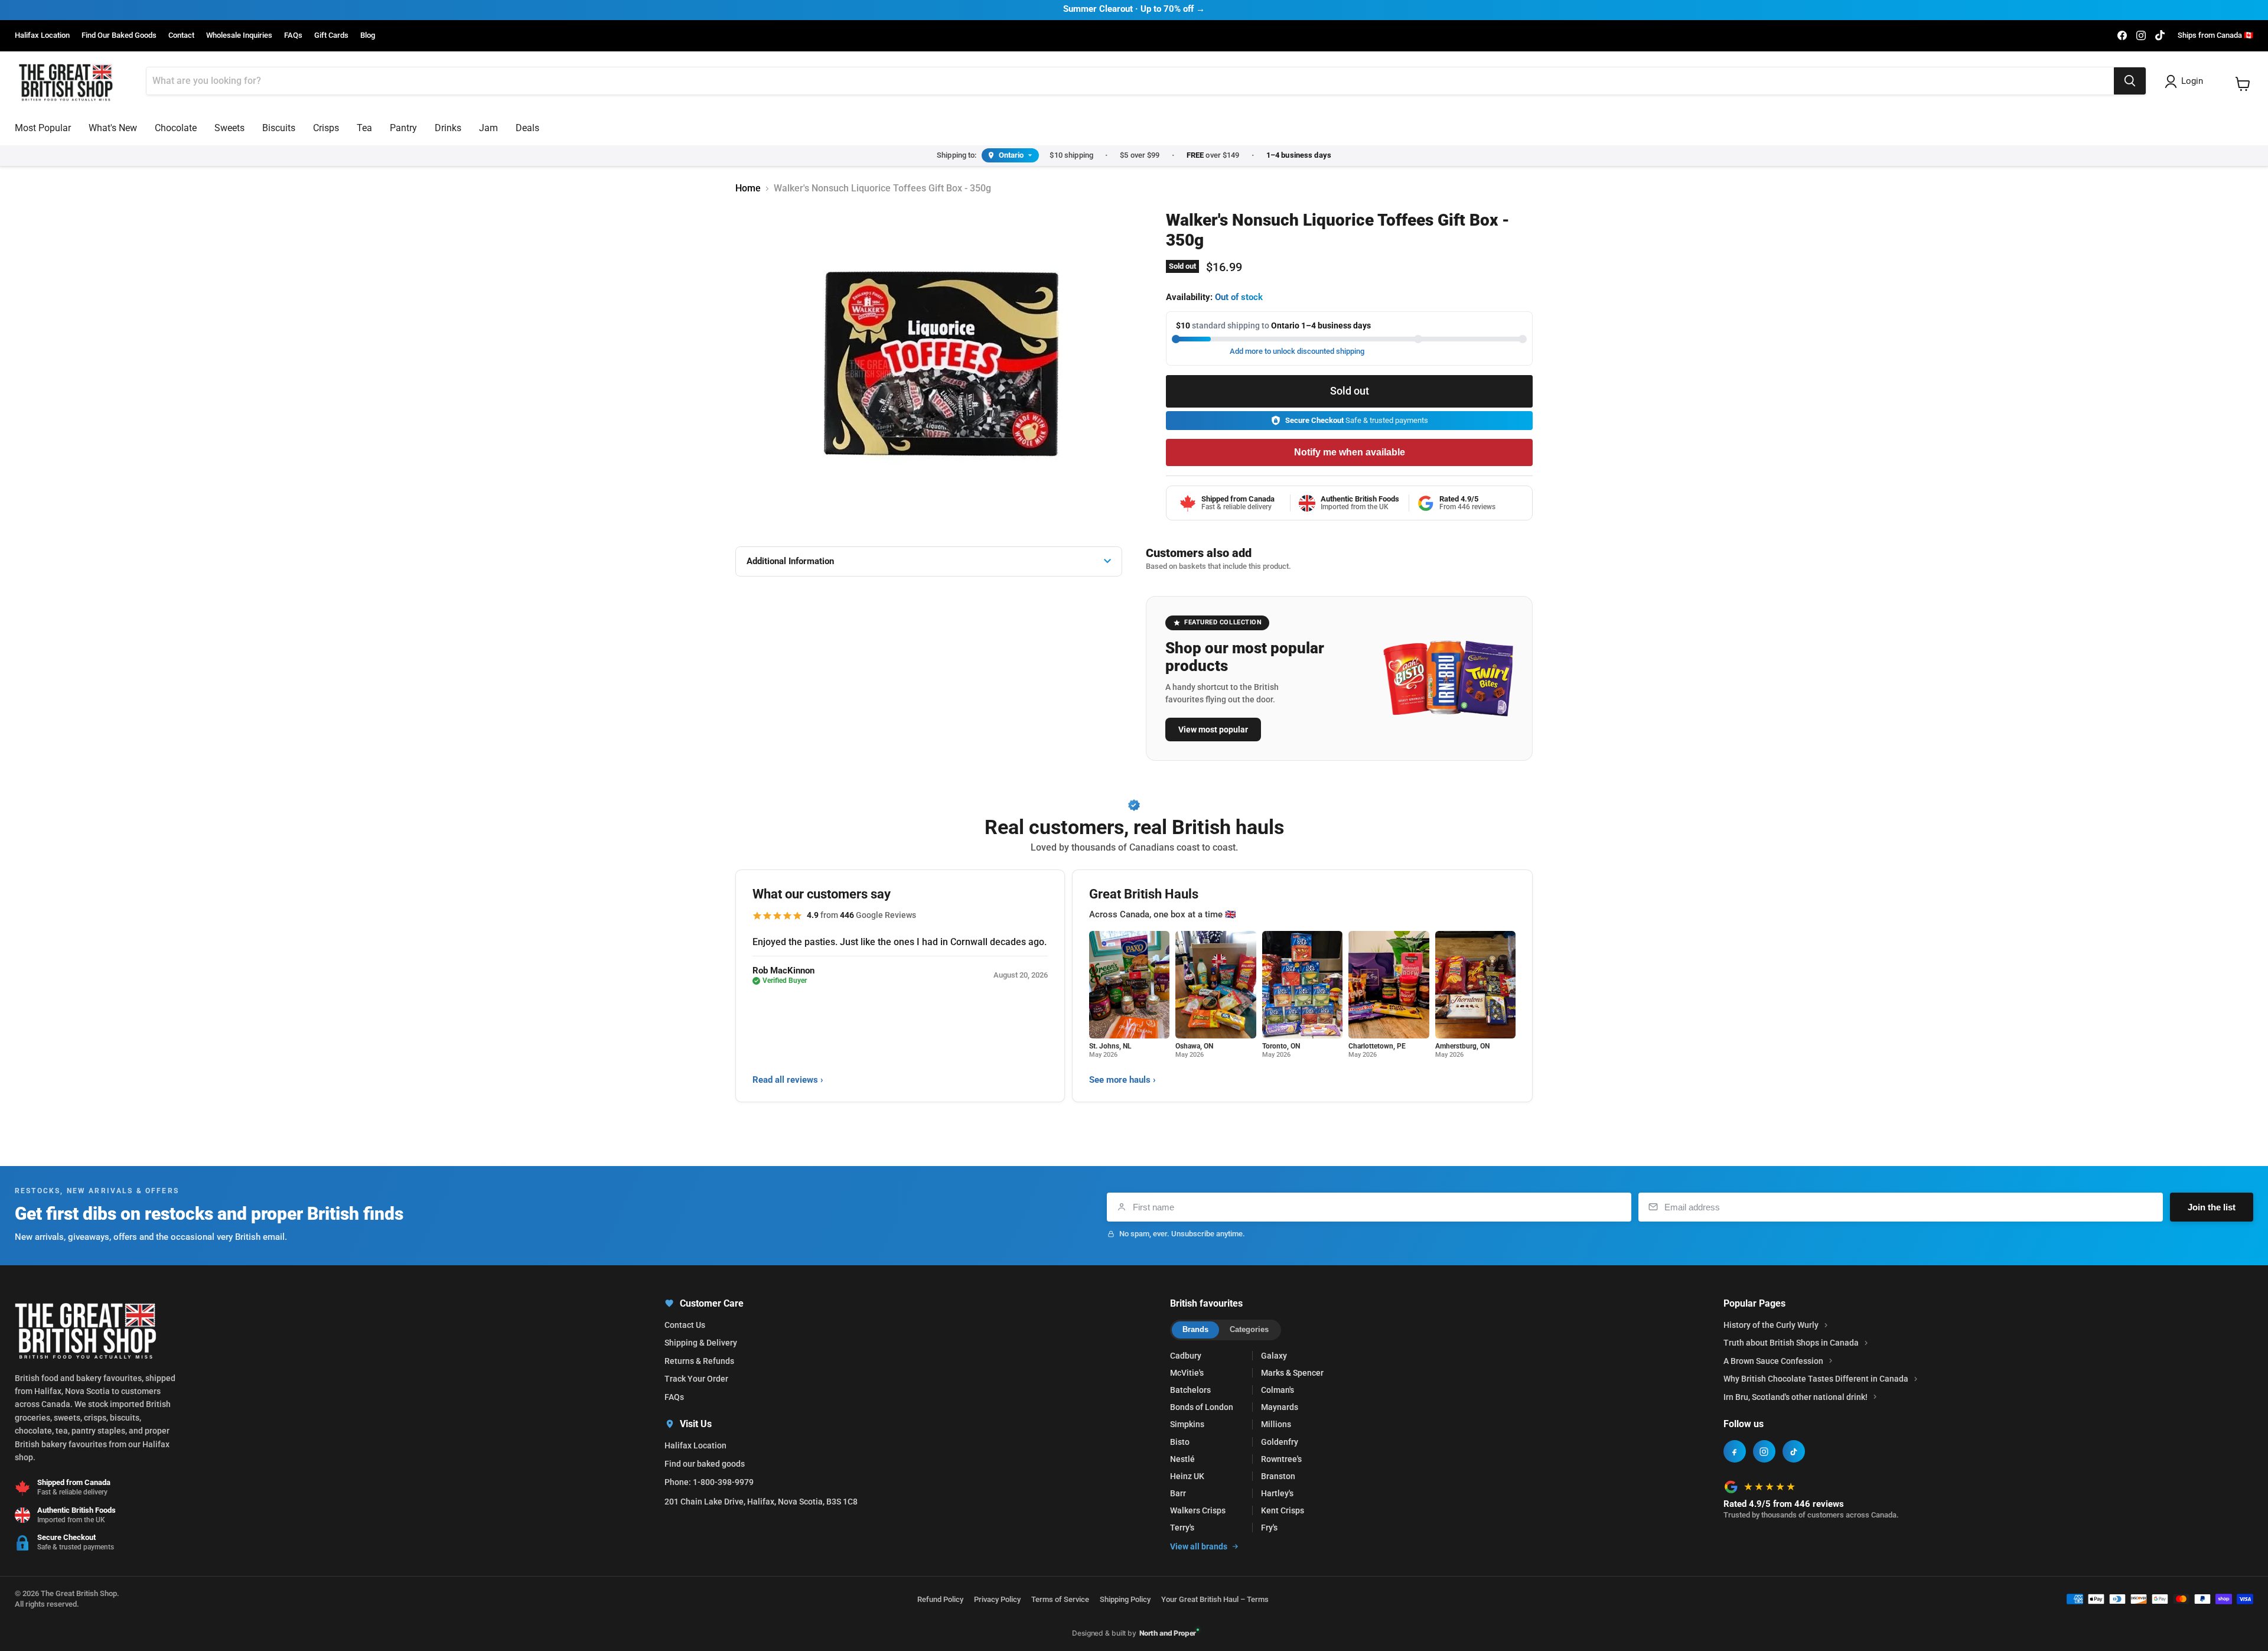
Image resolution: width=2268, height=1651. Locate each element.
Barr (1178, 1493)
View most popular (1213, 730)
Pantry (403, 128)
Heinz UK (1187, 1476)
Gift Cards (331, 35)
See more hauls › (1122, 1080)
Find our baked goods (705, 1464)
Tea (364, 128)
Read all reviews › (788, 1080)
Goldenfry (1280, 1442)
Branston (1278, 1476)
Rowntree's (1281, 1459)
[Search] (2130, 81)
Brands (1195, 1329)
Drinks (448, 128)
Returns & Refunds (699, 1361)
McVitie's (1187, 1373)
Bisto (1180, 1442)
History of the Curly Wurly (1771, 1325)
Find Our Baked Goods (119, 35)
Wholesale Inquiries (239, 35)
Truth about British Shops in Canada (1791, 1343)
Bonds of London (1202, 1407)
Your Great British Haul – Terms (1215, 1599)
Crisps (326, 128)
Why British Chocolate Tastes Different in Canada (1816, 1379)
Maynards (1280, 1407)
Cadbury (1186, 1356)
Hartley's (1277, 1493)
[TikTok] (1794, 1451)
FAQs (293, 35)
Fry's (1269, 1528)
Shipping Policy (1125, 1599)
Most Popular (43, 128)
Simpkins (1187, 1424)
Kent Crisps (1283, 1510)
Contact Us (685, 1325)
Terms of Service (1060, 1599)
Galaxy (1274, 1356)
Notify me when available (1350, 452)
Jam (488, 128)
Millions (1276, 1424)
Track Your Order (696, 1379)
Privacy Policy (997, 1599)
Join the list (2212, 1207)
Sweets (229, 128)
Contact (181, 35)
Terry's (1182, 1528)
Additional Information (790, 561)
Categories (1249, 1329)
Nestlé (1182, 1459)
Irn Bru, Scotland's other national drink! (1795, 1397)
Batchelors (1190, 1390)
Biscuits (279, 128)
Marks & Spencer (1292, 1373)
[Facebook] (1735, 1451)
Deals (527, 128)
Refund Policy (940, 1599)
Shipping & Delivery (701, 1343)
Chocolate (176, 128)
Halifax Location (42, 35)
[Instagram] (1764, 1451)
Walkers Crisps (1198, 1510)
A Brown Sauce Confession (1773, 1361)
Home (748, 188)
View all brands (1199, 1546)
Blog (368, 35)
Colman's (1278, 1390)
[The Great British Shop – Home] (66, 81)
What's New (113, 128)
